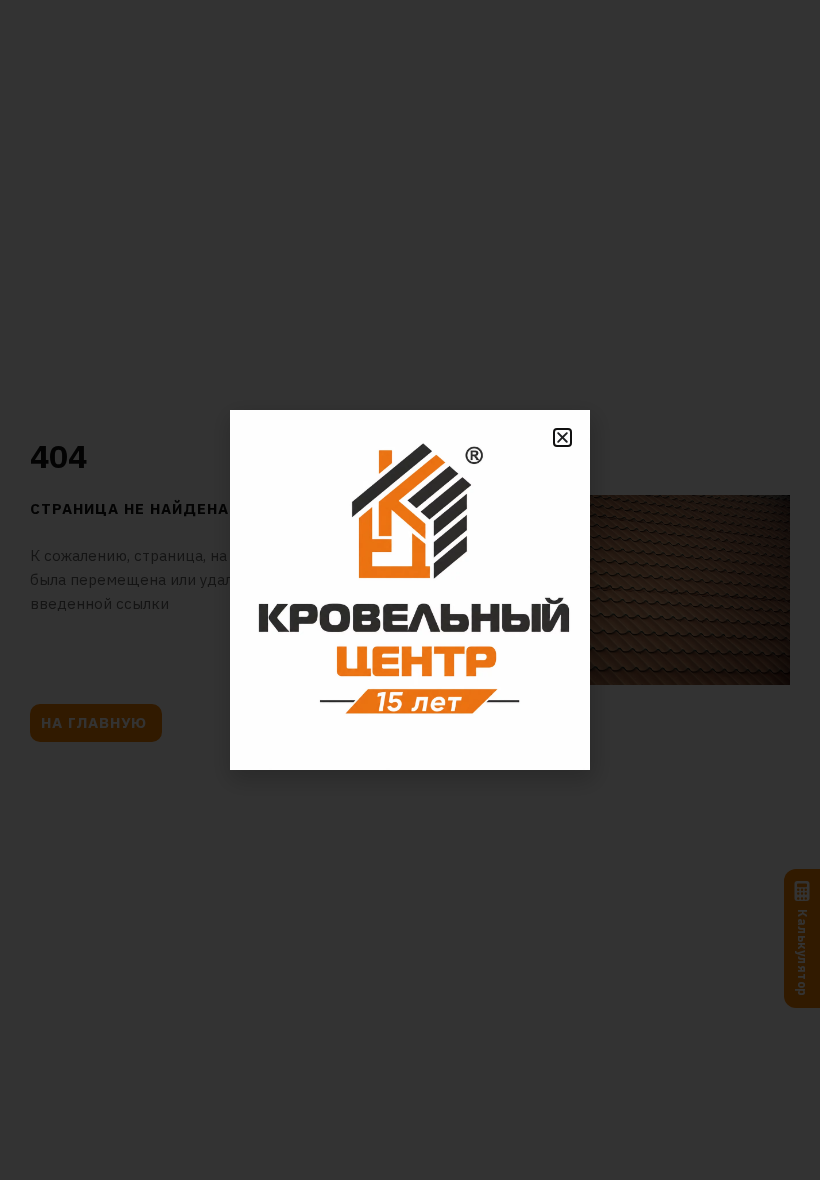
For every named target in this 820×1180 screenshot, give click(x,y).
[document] (410, 590)
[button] (562, 437)
